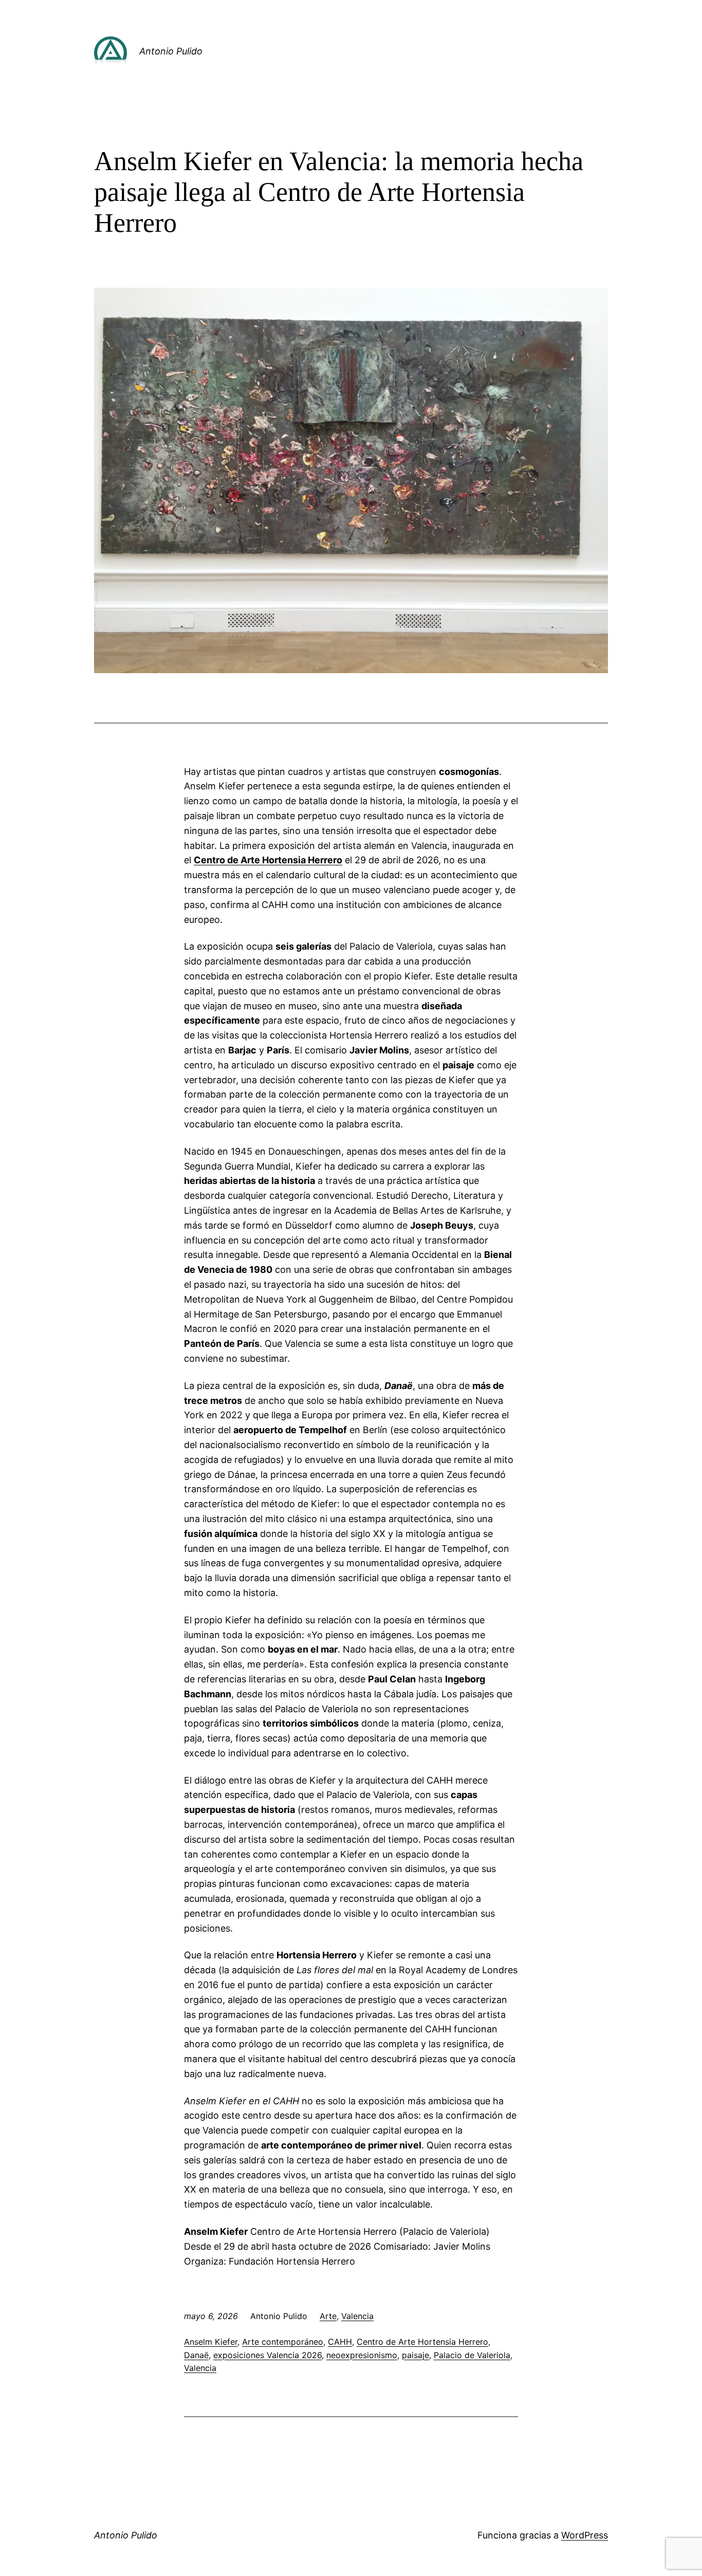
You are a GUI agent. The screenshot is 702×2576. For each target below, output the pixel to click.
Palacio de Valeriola (472, 2355)
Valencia (357, 2316)
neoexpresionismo (362, 2355)
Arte (328, 2316)
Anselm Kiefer (211, 2342)
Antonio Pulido (171, 51)
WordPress (585, 2535)
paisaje (415, 2355)
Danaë (196, 2355)
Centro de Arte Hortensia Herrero (422, 2342)
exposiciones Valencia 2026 (267, 2355)
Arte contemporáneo (283, 2342)
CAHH (340, 2342)
